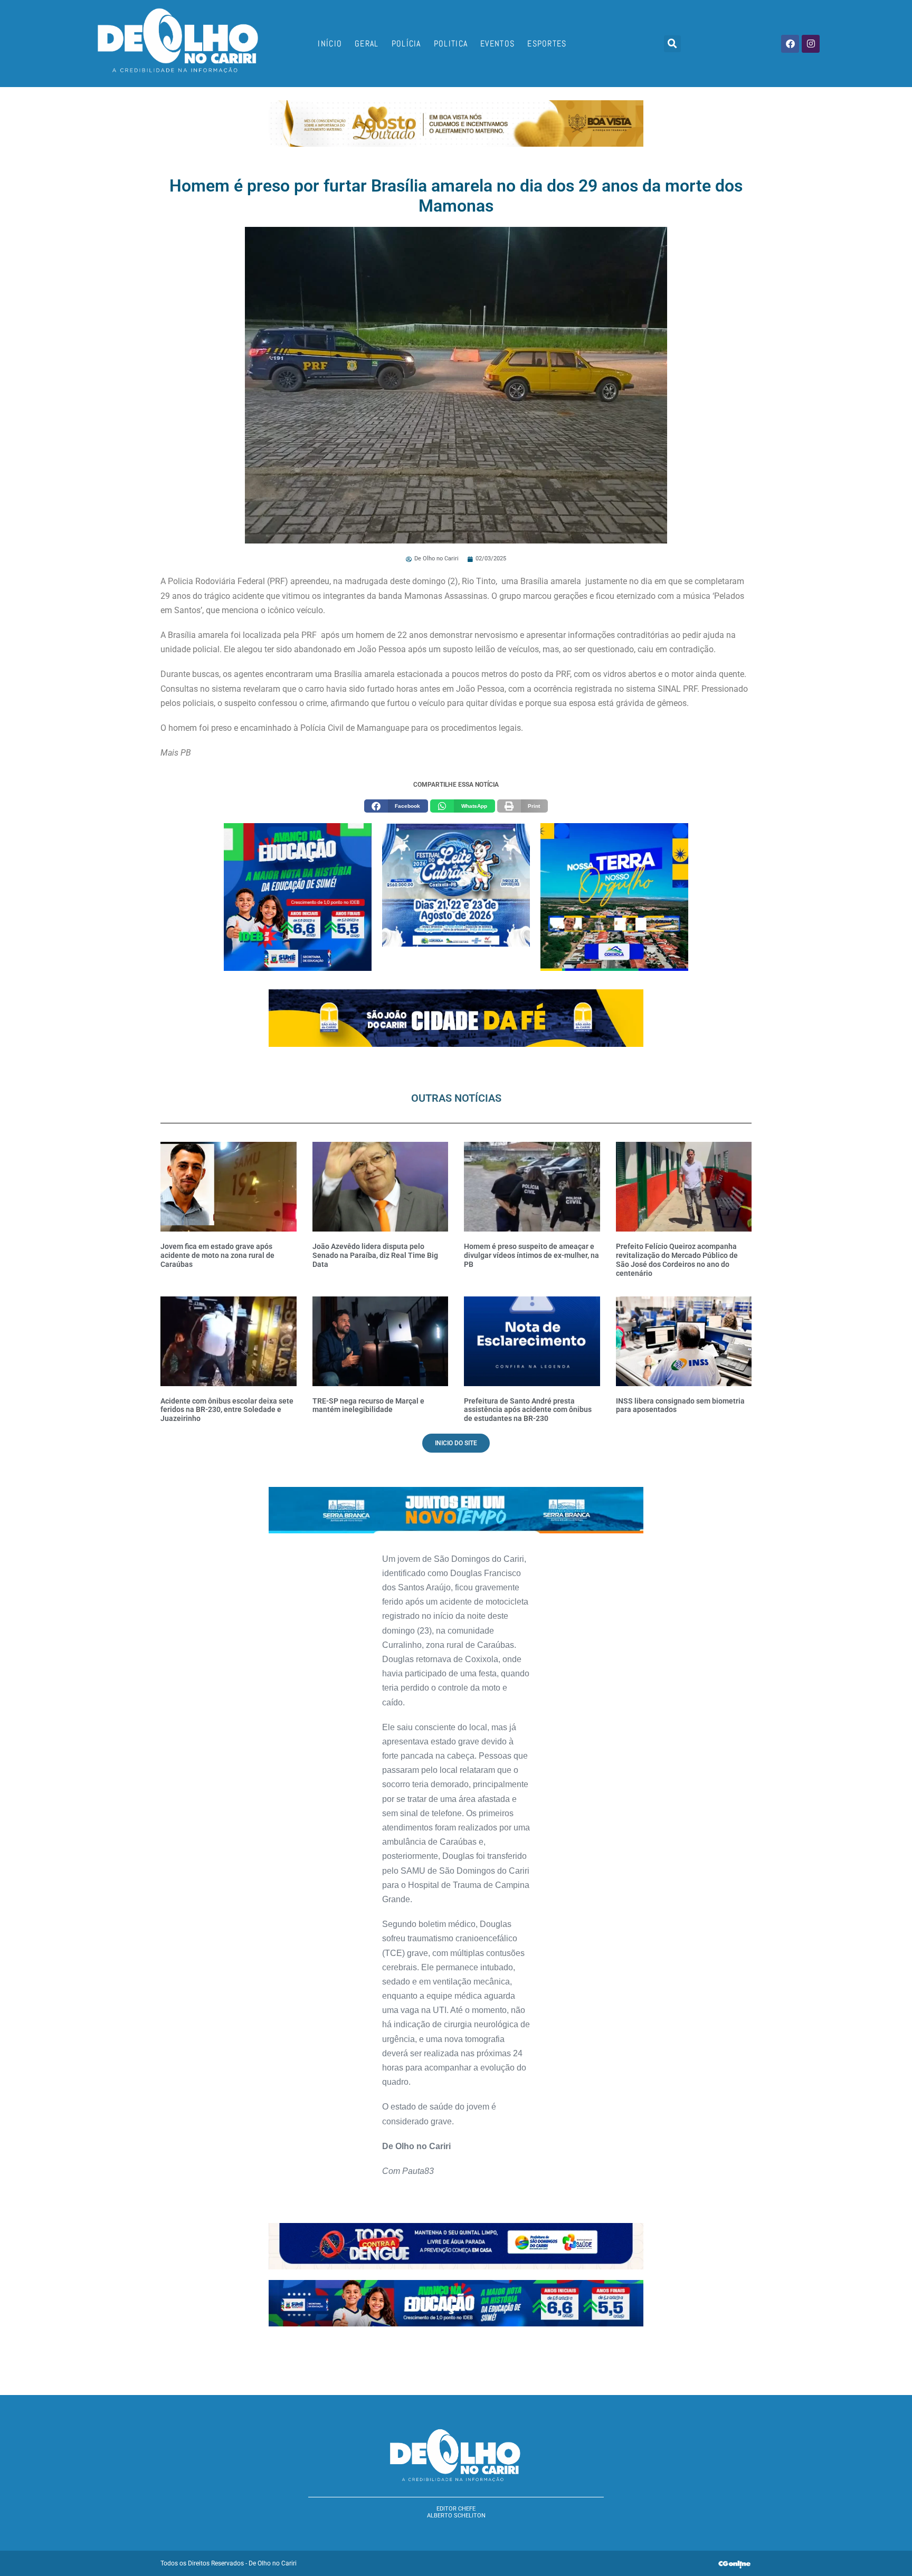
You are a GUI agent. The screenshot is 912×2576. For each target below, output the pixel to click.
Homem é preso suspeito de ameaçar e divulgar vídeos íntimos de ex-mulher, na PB (531, 1255)
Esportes (547, 44)
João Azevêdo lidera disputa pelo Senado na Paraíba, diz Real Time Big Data (375, 1255)
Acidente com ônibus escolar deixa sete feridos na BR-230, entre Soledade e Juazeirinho (227, 1410)
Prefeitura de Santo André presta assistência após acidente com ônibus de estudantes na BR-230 (528, 1410)
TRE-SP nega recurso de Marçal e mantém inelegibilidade (368, 1405)
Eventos (497, 44)
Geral (367, 44)
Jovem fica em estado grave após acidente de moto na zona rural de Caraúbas (217, 1255)
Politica (451, 44)
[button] (672, 44)
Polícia (406, 44)
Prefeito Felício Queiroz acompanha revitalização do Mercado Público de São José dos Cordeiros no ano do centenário (677, 1260)
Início (330, 44)
